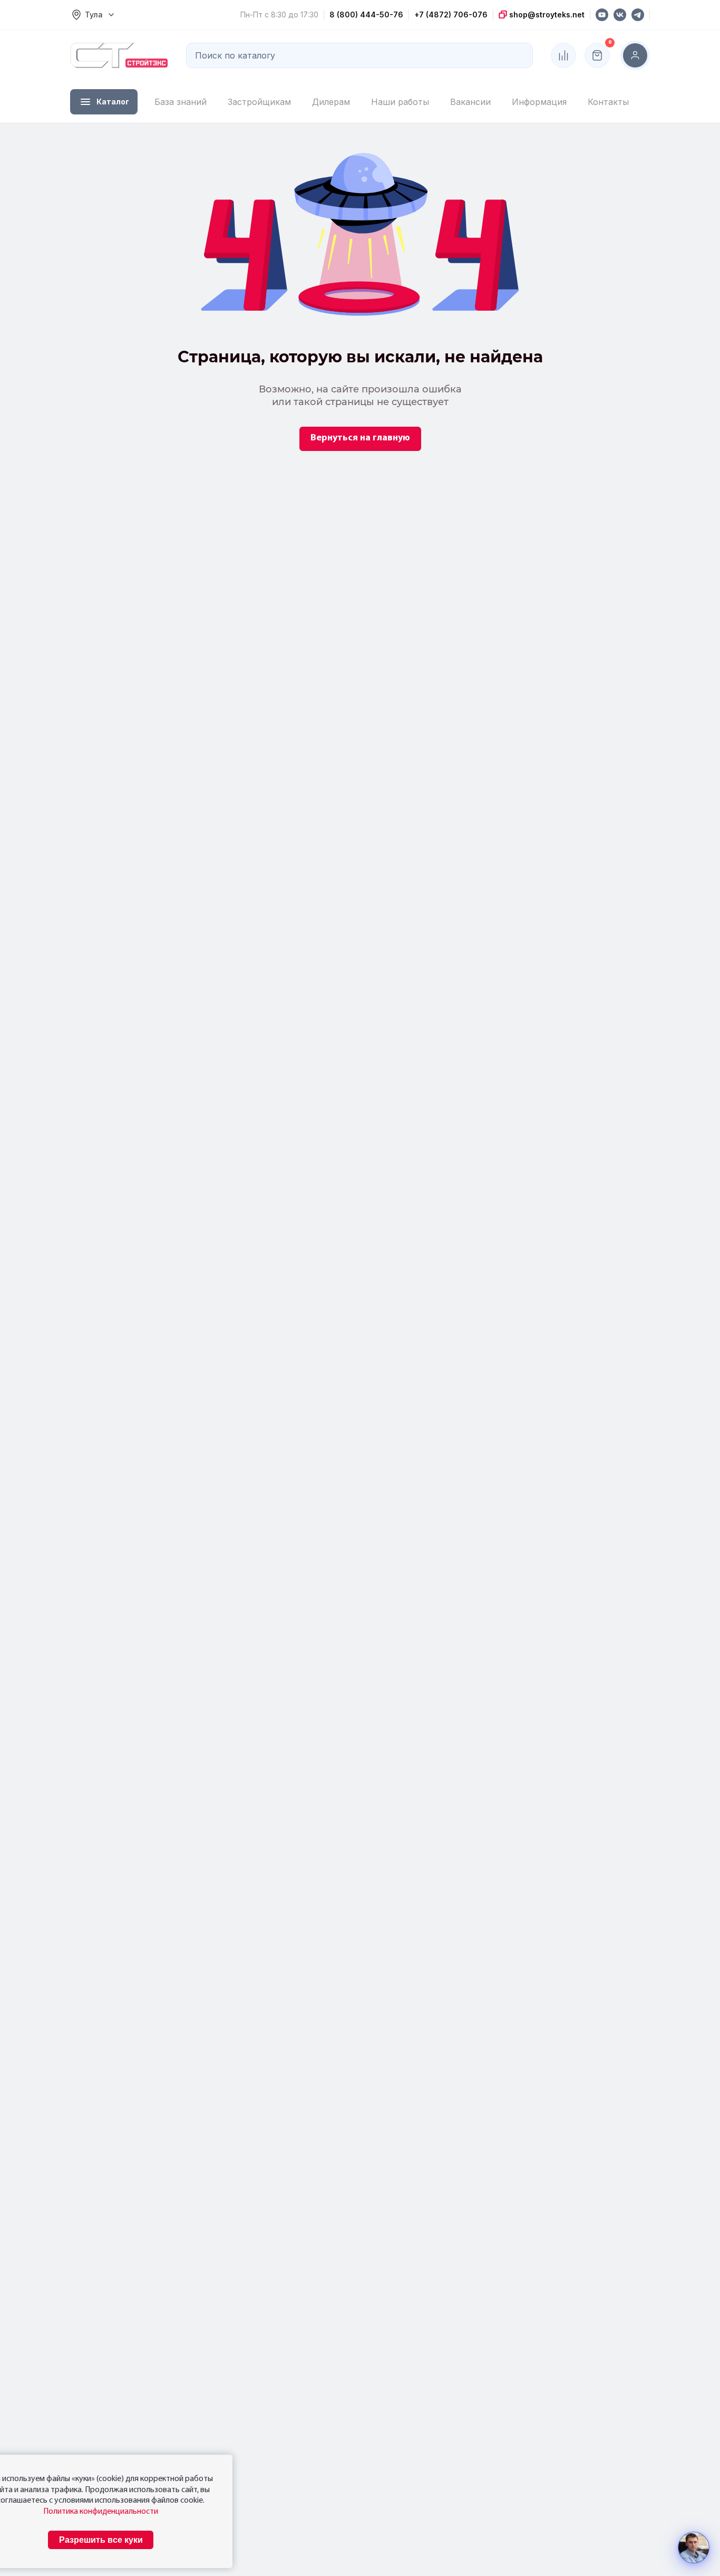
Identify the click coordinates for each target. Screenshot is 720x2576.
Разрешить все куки (101, 2540)
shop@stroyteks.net (546, 15)
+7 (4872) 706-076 (451, 15)
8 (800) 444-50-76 (366, 15)
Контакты (608, 102)
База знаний (181, 102)
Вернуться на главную (360, 438)
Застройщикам (259, 102)
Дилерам (331, 102)
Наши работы (400, 102)
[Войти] (635, 55)
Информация (539, 102)
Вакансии (470, 102)
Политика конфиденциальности (101, 2512)
